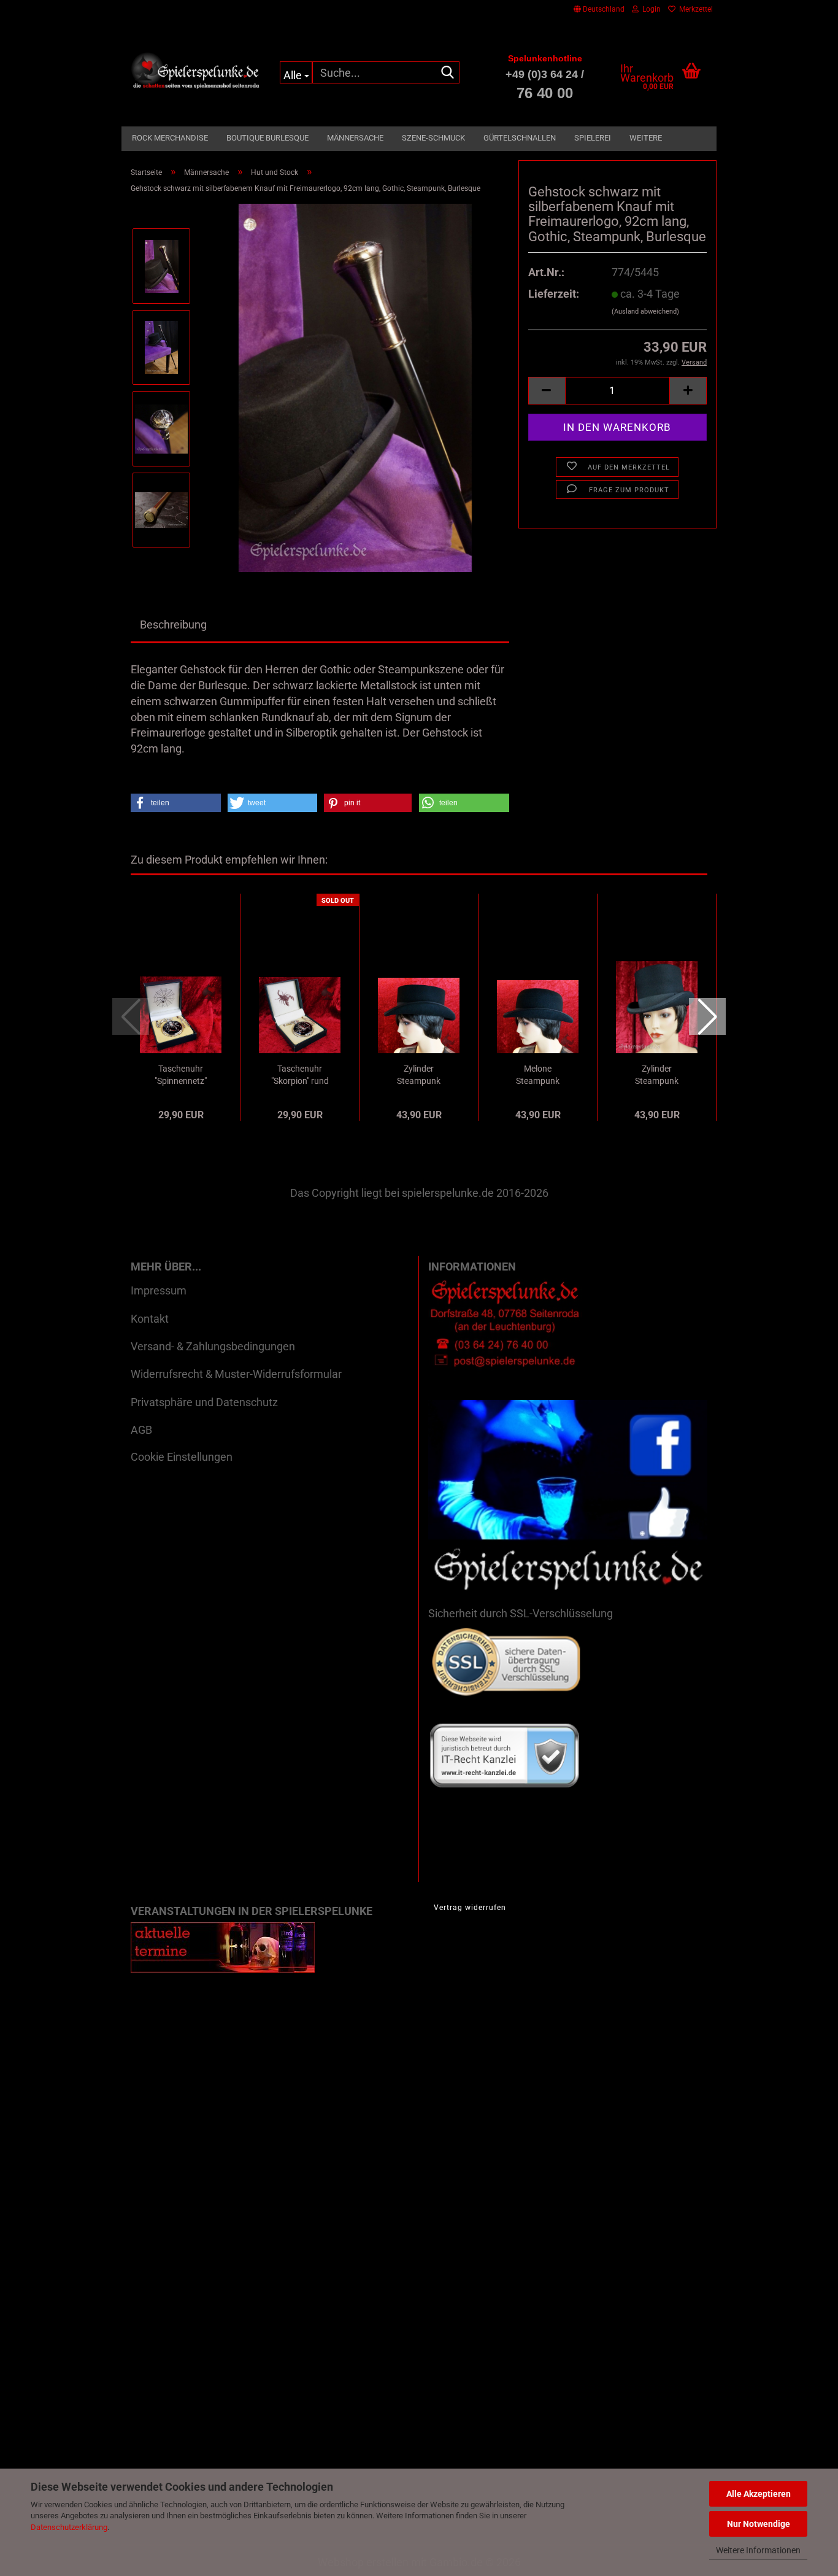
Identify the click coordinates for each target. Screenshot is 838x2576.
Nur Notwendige (759, 2524)
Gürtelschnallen (520, 138)
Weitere (646, 138)
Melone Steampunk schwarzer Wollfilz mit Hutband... (538, 1075)
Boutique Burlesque (267, 138)
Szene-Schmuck (433, 138)
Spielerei (593, 138)
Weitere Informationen (758, 2550)
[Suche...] (448, 73)
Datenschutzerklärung (69, 2527)
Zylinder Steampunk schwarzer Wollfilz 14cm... (657, 1075)
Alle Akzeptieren (759, 2494)
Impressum (159, 1290)
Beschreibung (173, 625)
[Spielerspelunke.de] (196, 71)
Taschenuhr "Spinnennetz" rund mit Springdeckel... (181, 1075)
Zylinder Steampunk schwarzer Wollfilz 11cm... (419, 1075)
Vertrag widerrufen (470, 1908)
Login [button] (650, 9)
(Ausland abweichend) (645, 311)
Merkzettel (694, 9)
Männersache (355, 138)
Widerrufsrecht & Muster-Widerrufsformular (236, 1374)
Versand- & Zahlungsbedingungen (213, 1346)
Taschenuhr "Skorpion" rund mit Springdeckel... (300, 1075)
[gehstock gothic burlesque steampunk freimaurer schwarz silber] (356, 387)
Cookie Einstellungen (182, 1457)
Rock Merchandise (170, 138)
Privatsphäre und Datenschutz (204, 1402)
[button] (599, 9)
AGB (141, 1430)
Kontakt (150, 1319)
